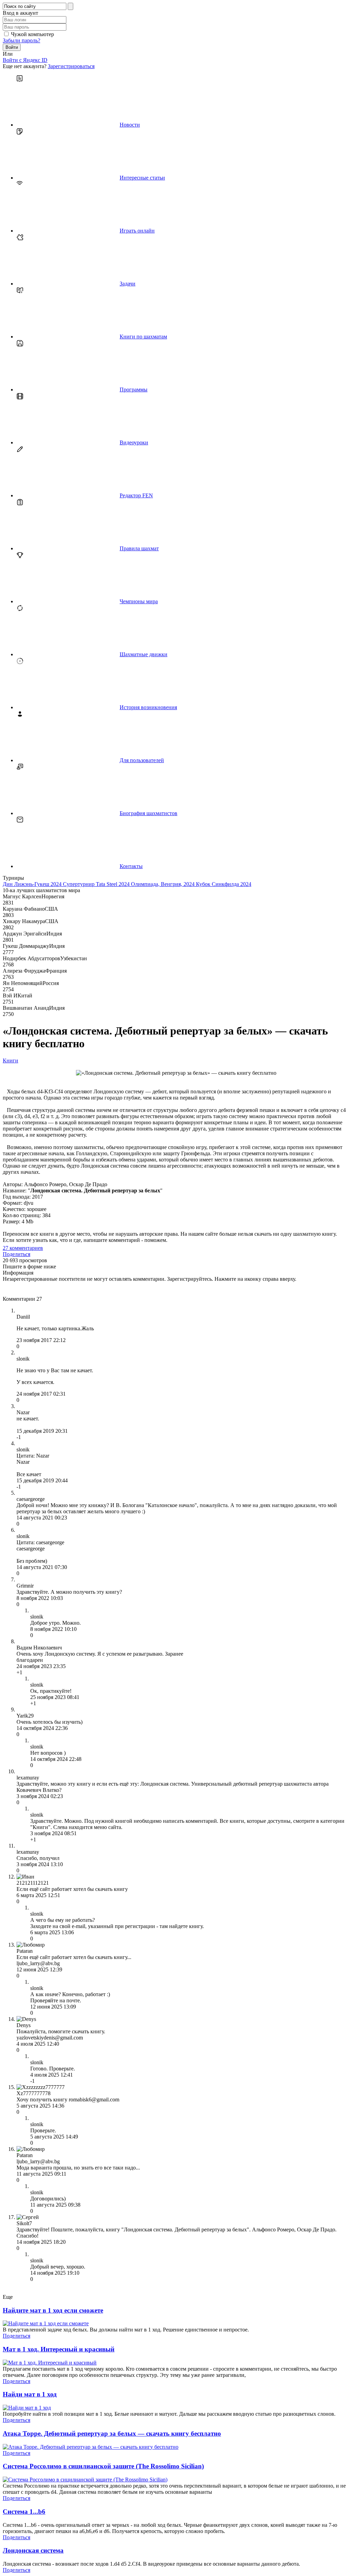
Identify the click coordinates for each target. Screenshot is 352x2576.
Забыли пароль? (21, 40)
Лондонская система (33, 2550)
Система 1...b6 (24, 2512)
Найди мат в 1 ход (30, 2394)
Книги (10, 1060)
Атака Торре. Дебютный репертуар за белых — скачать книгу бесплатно (112, 2433)
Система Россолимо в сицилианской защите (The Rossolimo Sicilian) (103, 2466)
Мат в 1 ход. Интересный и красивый (59, 2349)
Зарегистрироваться (71, 66)
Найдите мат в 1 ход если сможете (53, 2310)
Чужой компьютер (32, 34)
